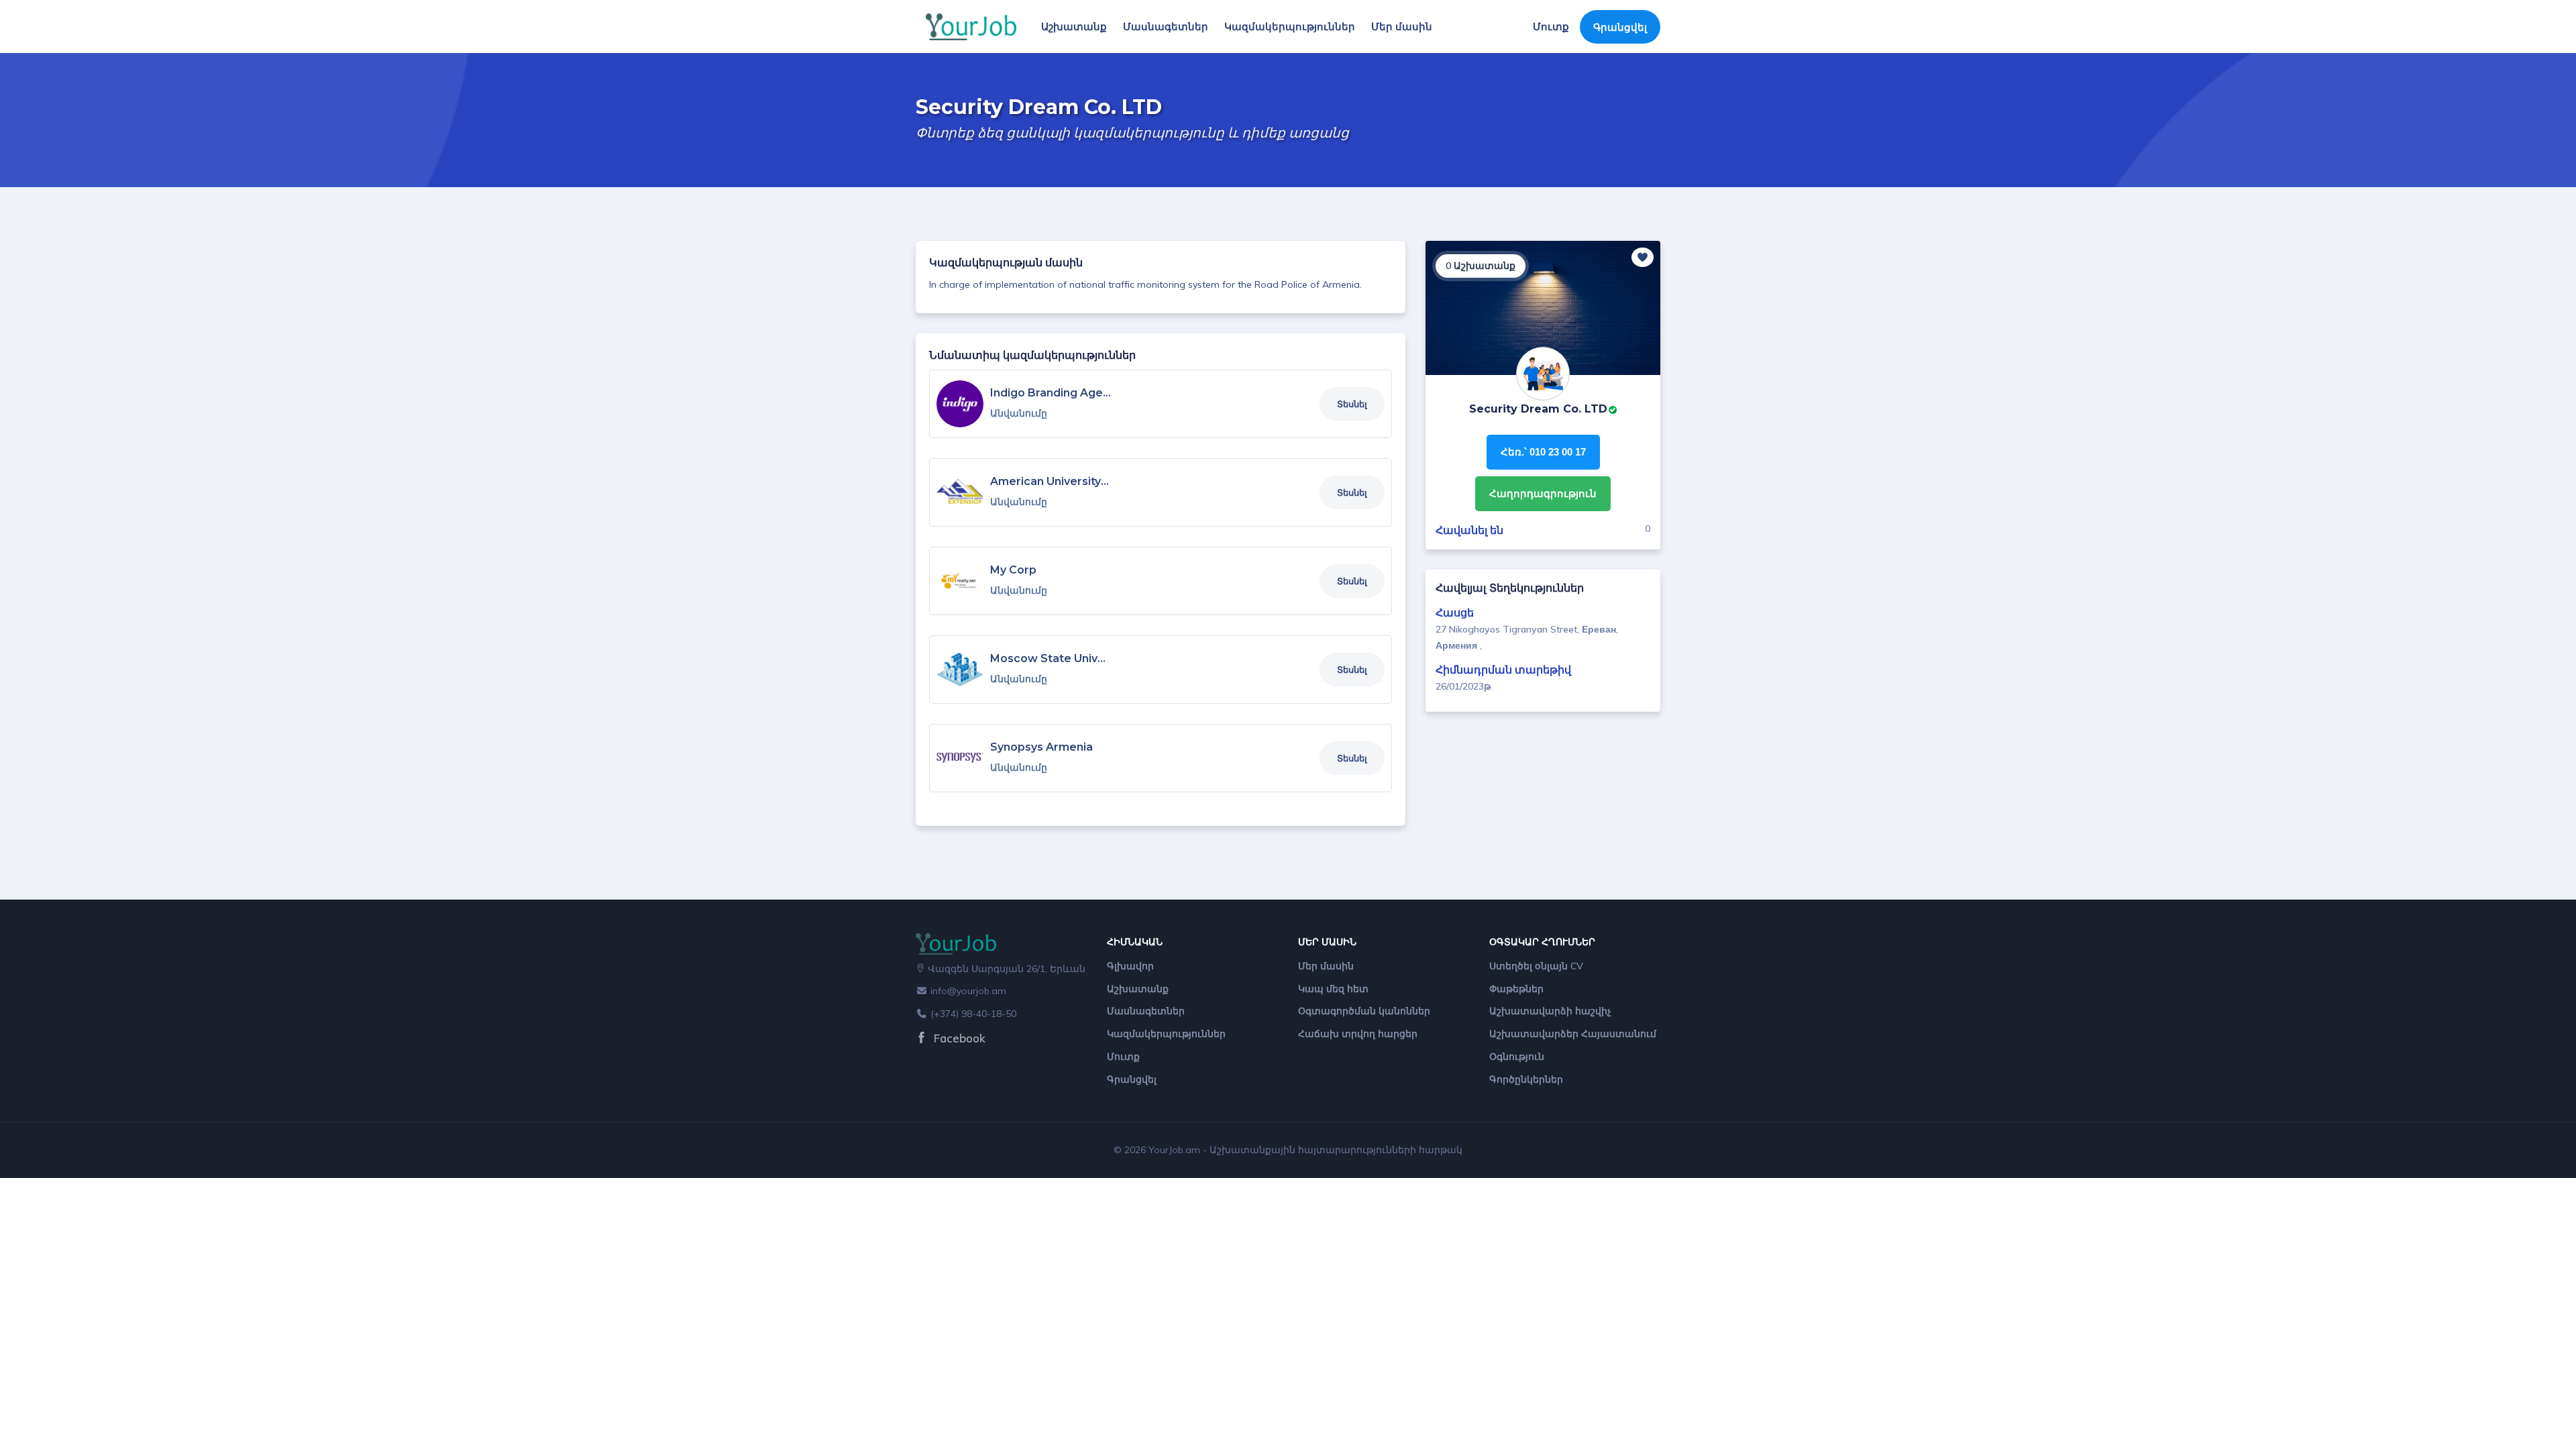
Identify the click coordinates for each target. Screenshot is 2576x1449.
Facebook (958, 1038)
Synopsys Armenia (1041, 747)
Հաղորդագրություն (1543, 493)
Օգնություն (1517, 1057)
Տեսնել (1352, 404)
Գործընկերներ (1526, 1079)
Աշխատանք (1074, 26)
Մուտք (1551, 26)
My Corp (1013, 570)
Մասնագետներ (1166, 26)
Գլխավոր (1130, 966)
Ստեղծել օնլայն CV (1536, 966)
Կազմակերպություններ (1290, 26)
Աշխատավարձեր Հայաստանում (1573, 1034)
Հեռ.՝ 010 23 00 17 (1543, 452)
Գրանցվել (1620, 27)
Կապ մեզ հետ (1333, 989)
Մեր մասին (1402, 26)
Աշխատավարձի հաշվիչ (1550, 1011)
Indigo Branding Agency (1056, 393)
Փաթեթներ (1516, 989)
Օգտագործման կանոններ (1364, 1011)
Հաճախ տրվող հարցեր (1358, 1034)
